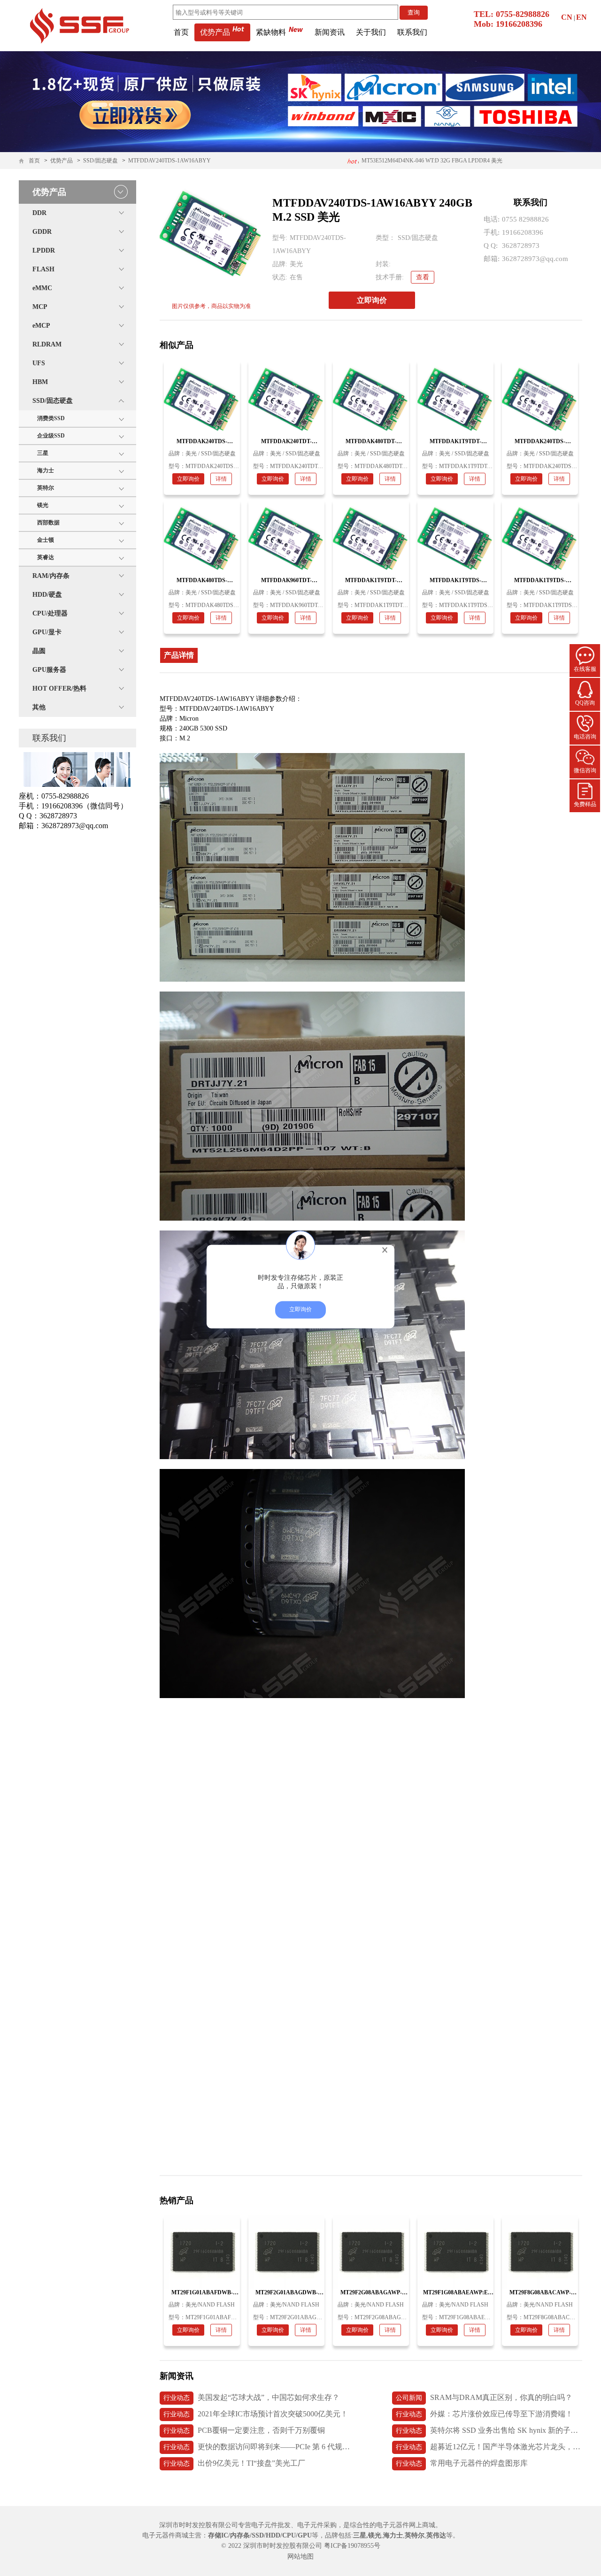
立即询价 (372, 300)
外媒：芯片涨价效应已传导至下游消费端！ (484, 2414)
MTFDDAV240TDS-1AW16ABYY (170, 161)
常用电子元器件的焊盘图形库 (462, 2463)
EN (582, 17)
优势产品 (215, 32)
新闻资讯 (330, 32)
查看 (423, 277)
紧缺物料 (271, 32)
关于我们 (371, 32)
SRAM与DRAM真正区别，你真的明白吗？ (484, 2397)
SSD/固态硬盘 (100, 161)
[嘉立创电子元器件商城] (79, 25)
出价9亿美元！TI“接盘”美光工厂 (234, 2463)
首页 (181, 32)
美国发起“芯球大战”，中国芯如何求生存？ (251, 2397)
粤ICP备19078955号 (352, 2546)
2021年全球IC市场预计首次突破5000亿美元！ (256, 2414)
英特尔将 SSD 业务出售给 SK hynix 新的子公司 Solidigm (489, 2430)
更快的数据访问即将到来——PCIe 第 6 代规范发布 (257, 2447)
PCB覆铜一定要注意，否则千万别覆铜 (244, 2430)
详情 (221, 479)
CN (567, 17)
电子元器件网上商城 (406, 2525)
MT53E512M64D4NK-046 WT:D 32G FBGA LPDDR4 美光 (431, 161)
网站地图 (300, 2557)
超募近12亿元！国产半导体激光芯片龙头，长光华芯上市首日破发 (489, 2447)
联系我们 (412, 32)
